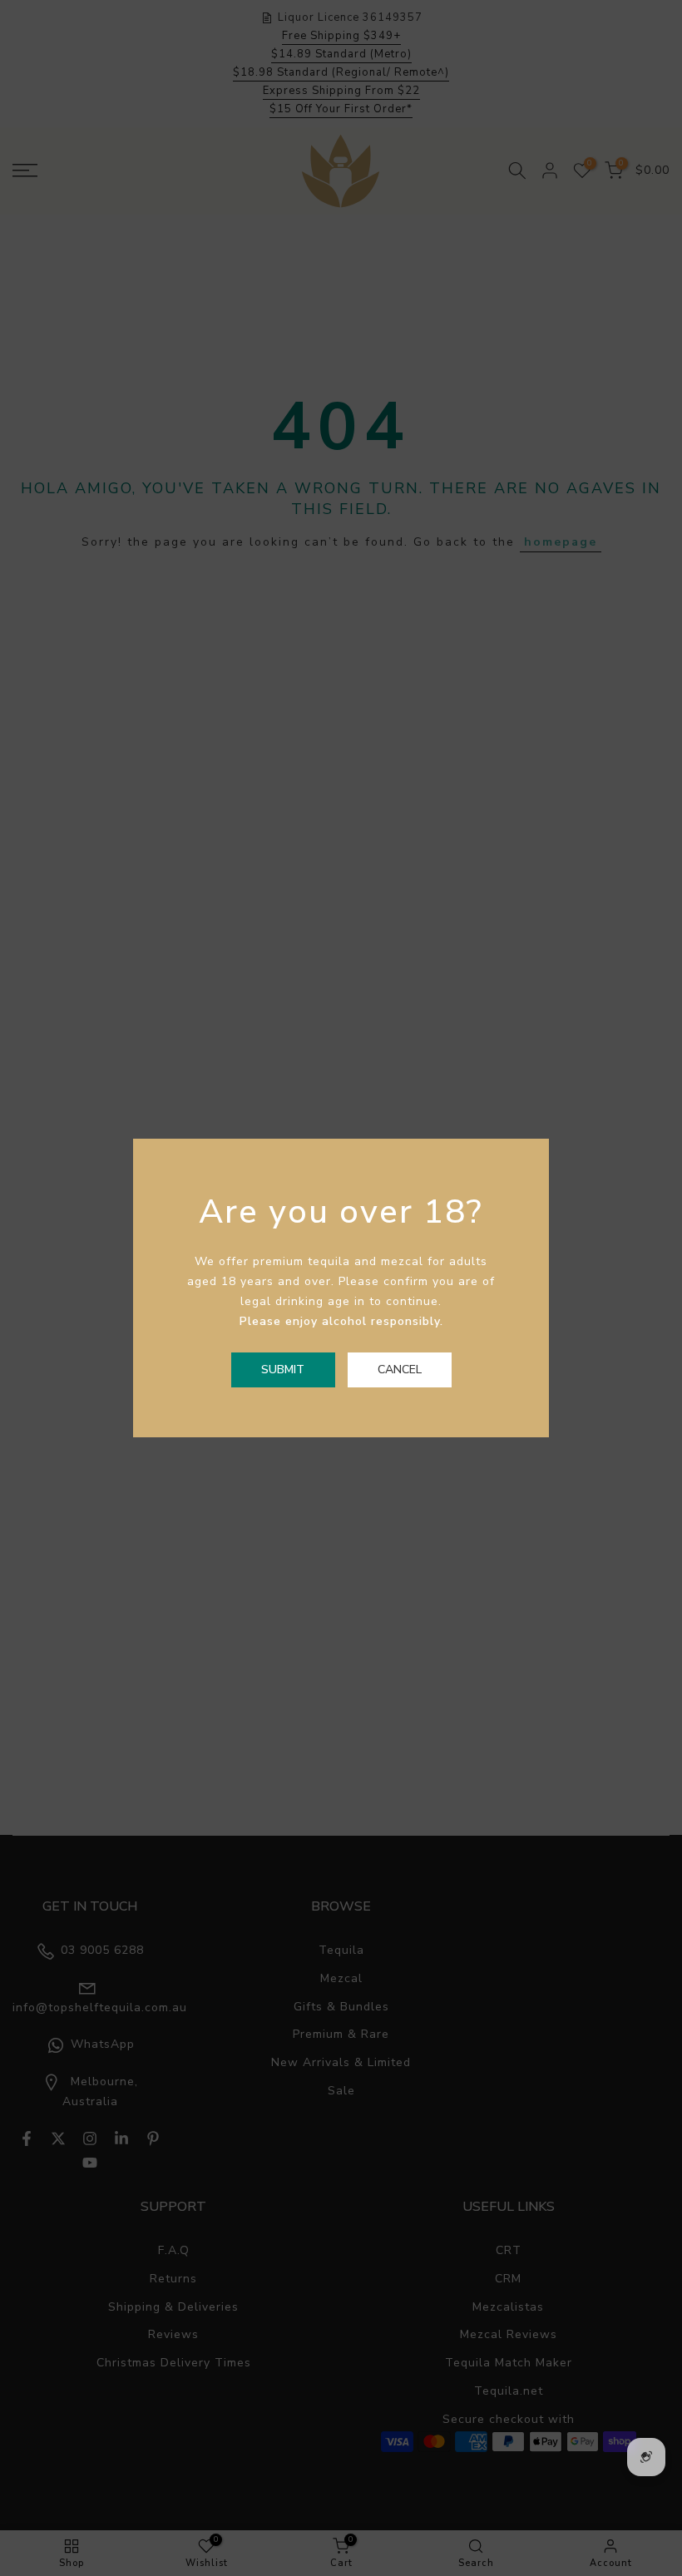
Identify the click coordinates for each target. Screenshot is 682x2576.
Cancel (400, 1370)
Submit (283, 1370)
